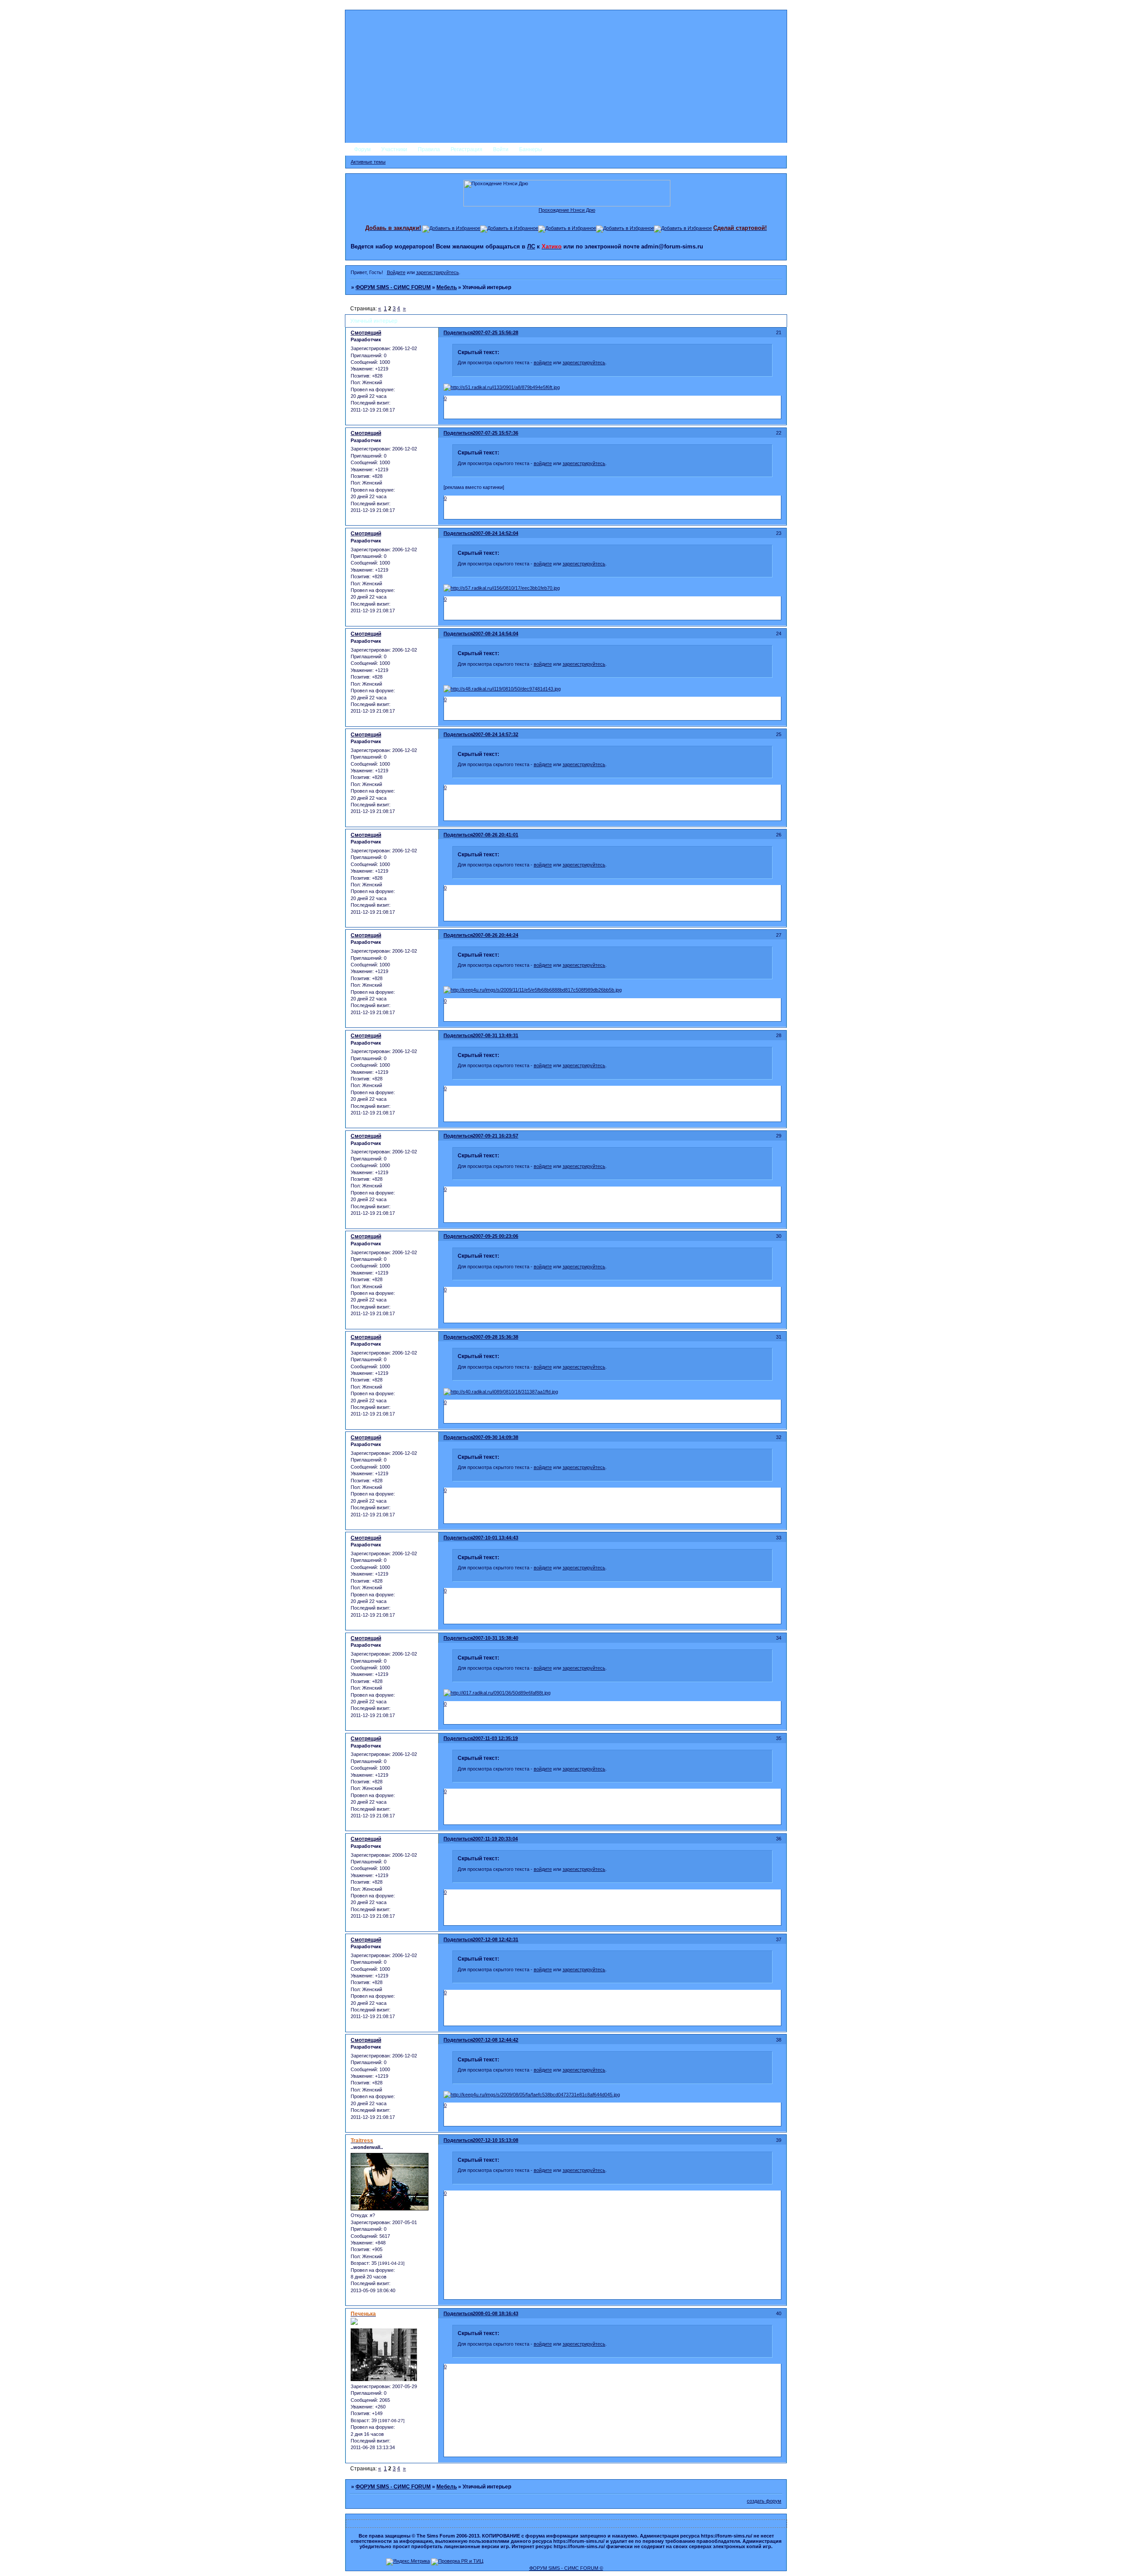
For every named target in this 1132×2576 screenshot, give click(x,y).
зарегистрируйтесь (438, 272)
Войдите (396, 272)
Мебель (447, 287)
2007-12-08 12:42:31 (495, 1939)
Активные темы (368, 162)
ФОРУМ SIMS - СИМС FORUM (393, 287)
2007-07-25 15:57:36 (495, 433)
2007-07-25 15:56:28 (495, 332)
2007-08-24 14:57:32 (495, 734)
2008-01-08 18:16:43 (495, 2313)
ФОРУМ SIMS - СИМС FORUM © (566, 2568)
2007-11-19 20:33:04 (495, 1839)
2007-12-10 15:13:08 (495, 2140)
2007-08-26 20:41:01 (495, 835)
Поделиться (458, 332)
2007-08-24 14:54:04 (495, 634)
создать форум (764, 2501)
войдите (543, 363)
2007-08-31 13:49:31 (495, 1035)
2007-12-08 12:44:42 (495, 2040)
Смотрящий (366, 333)
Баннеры (531, 149)
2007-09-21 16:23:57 (495, 1136)
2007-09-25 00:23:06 (495, 1236)
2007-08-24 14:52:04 (495, 533)
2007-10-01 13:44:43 (495, 1538)
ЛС (531, 246)
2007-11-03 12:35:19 (495, 1738)
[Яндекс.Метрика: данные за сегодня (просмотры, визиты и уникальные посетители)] (408, 2562)
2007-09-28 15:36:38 (495, 1337)
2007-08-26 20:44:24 (495, 935)
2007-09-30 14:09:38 (495, 1437)
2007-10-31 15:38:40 (495, 1638)
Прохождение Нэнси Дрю (567, 210)
